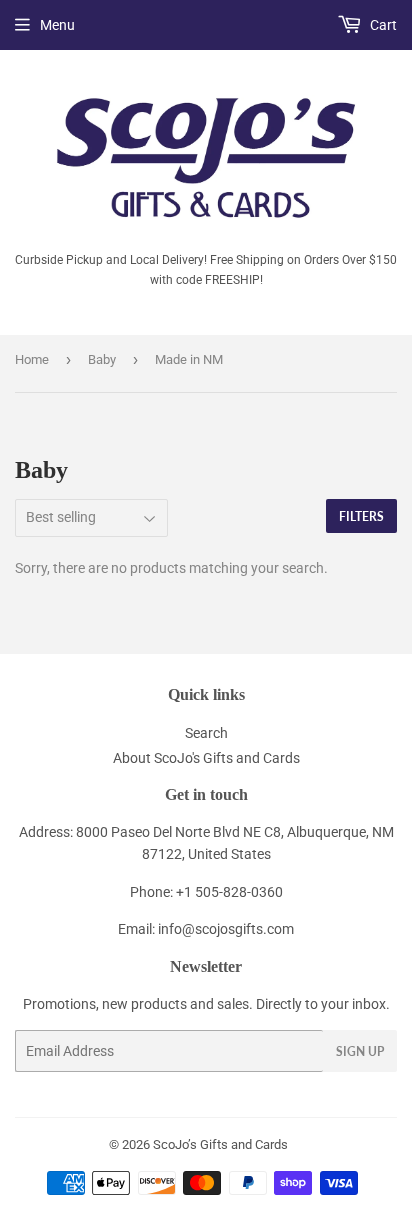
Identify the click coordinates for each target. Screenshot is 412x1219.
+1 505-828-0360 (229, 892)
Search (206, 733)
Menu (57, 25)
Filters (361, 516)
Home (32, 359)
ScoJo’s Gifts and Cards (220, 1144)
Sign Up (360, 1051)
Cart (382, 25)
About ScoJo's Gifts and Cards (206, 758)
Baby (102, 359)
